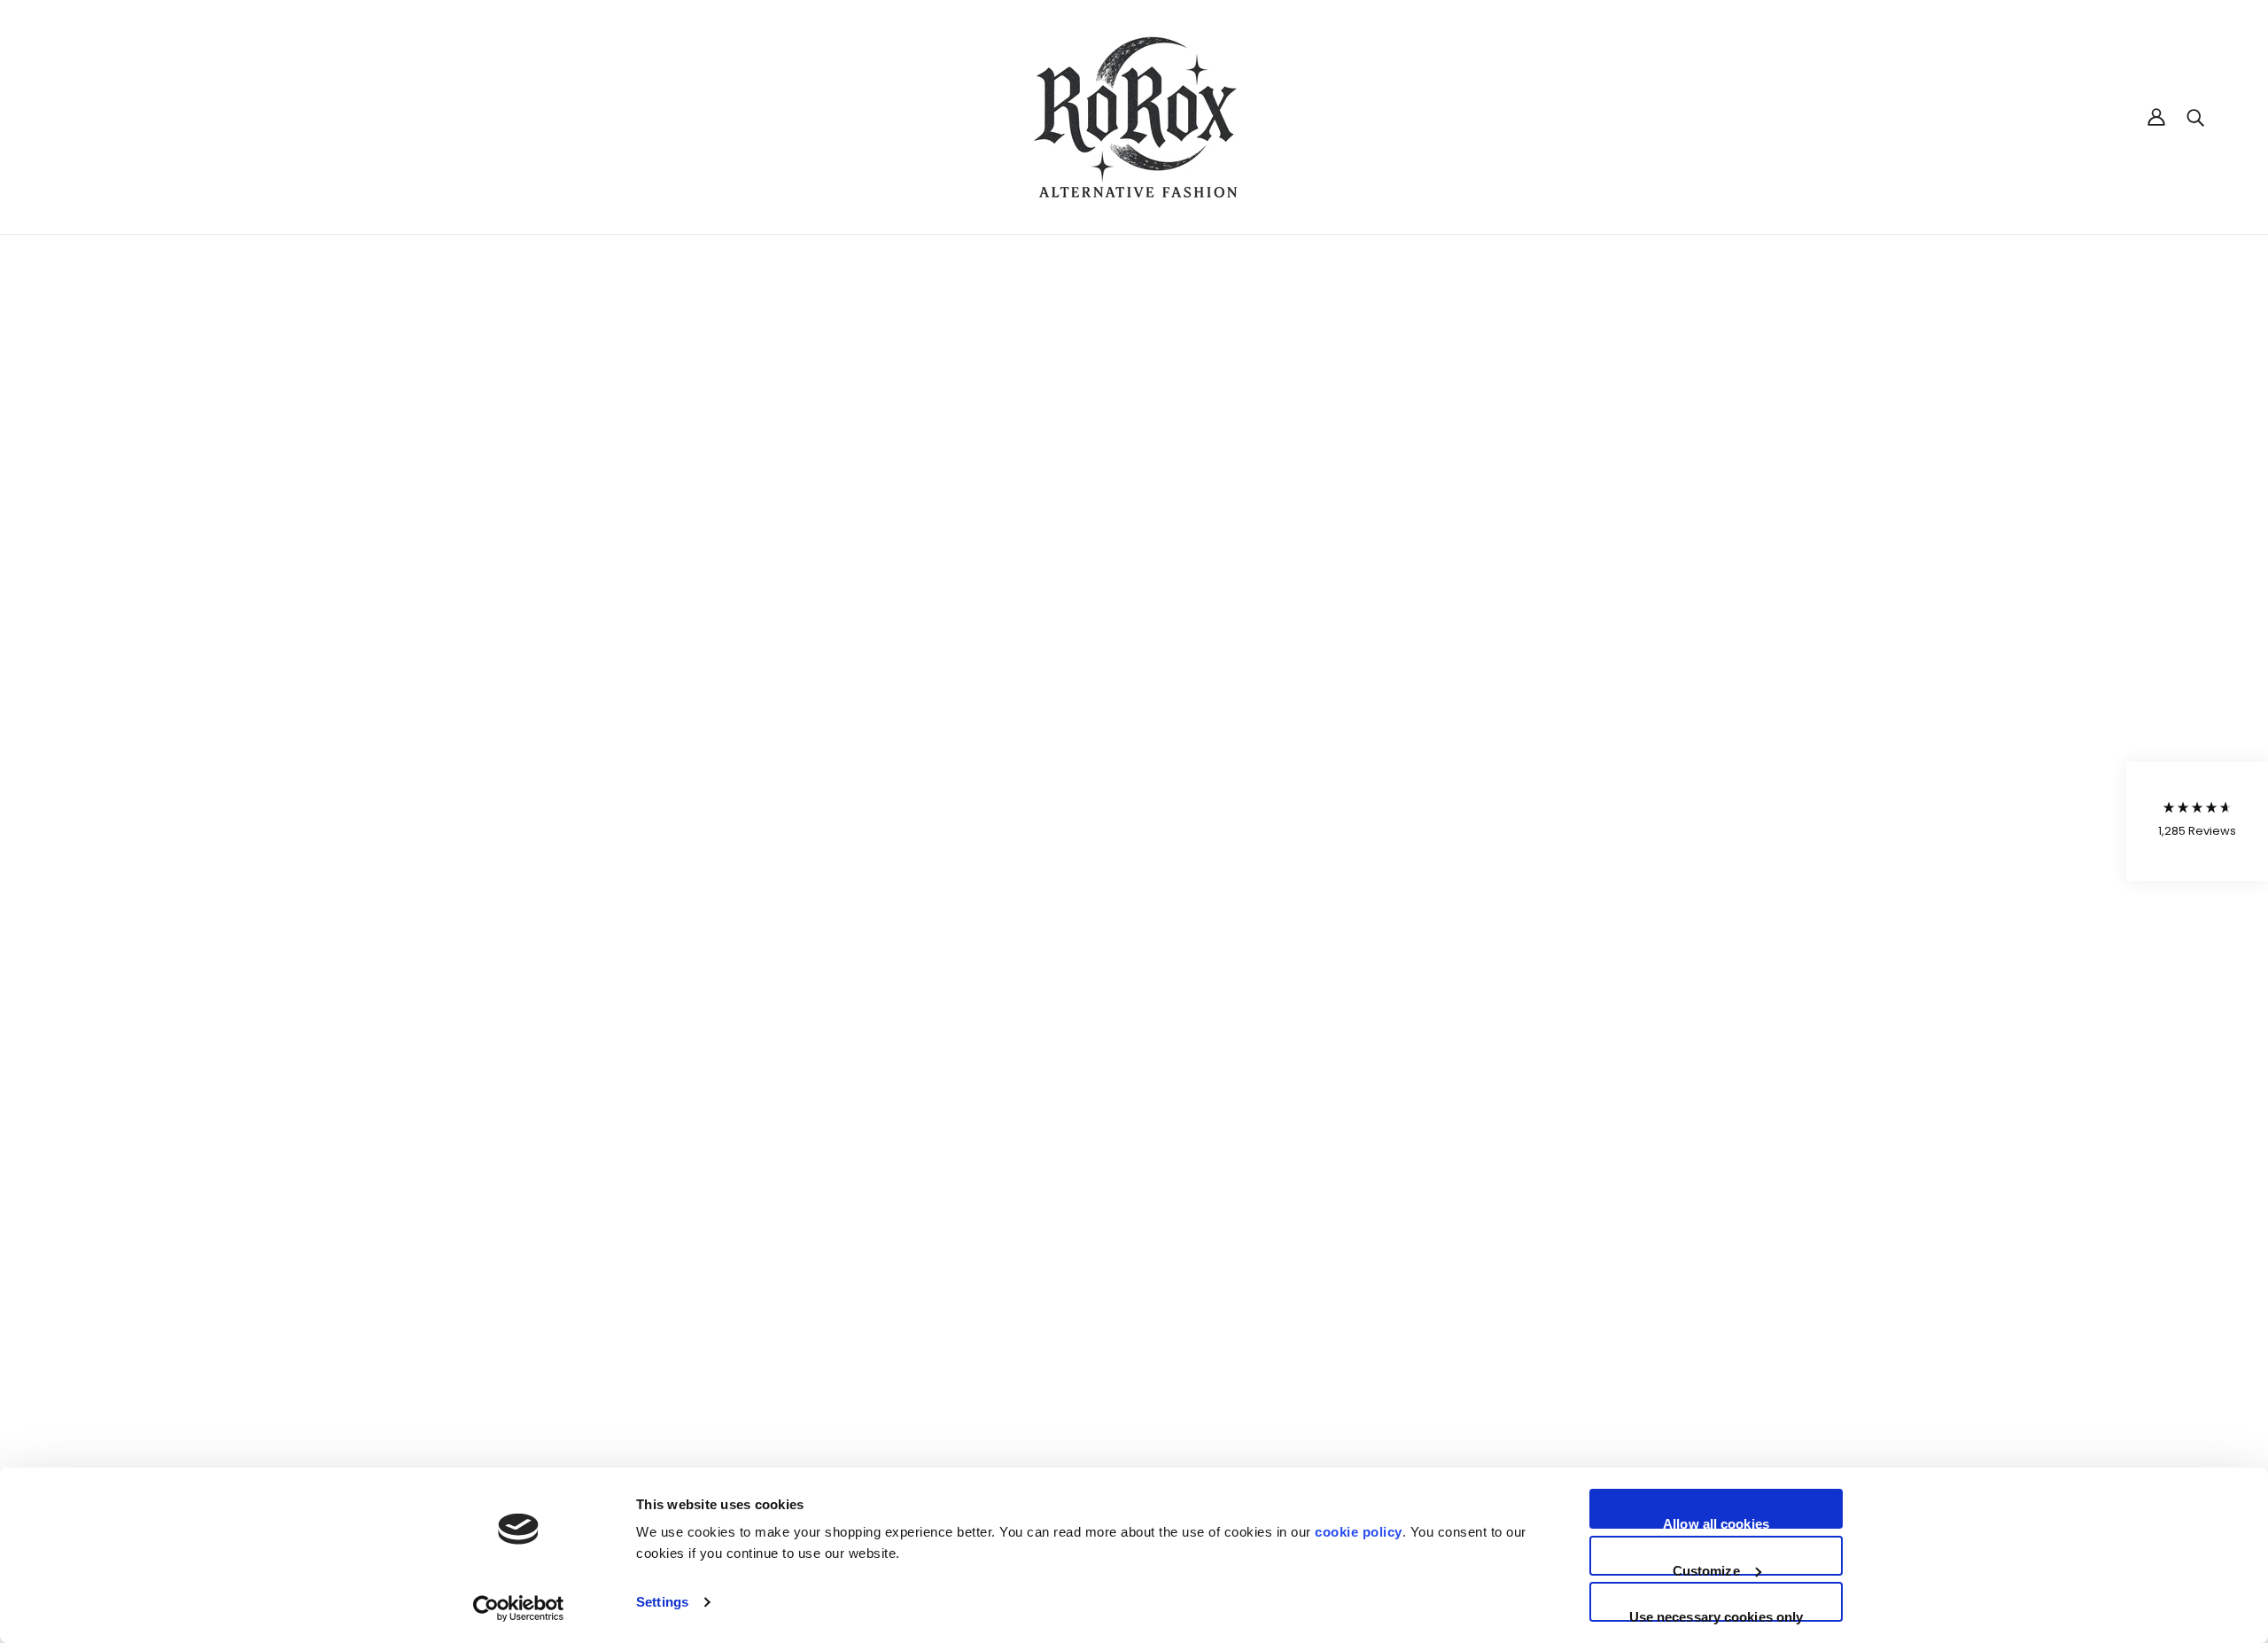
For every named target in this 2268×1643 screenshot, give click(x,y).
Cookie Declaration (2097, 1310)
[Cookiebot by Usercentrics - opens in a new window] (519, 1608)
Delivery (1109, 1291)
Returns (1108, 1310)
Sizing (1102, 1328)
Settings (662, 1602)
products (1282, 463)
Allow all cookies (1716, 1522)
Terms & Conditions (2099, 1291)
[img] (64, 1451)
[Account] (2156, 117)
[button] (2197, 822)
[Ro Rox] (1134, 117)
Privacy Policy (2079, 1273)
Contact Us (1119, 1403)
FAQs (1100, 1366)
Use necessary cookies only (1717, 1616)
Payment (1113, 1347)
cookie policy (1359, 1532)
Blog (1097, 1384)
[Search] (2195, 117)
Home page (1087, 463)
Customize (1706, 1569)
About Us (1112, 1273)
